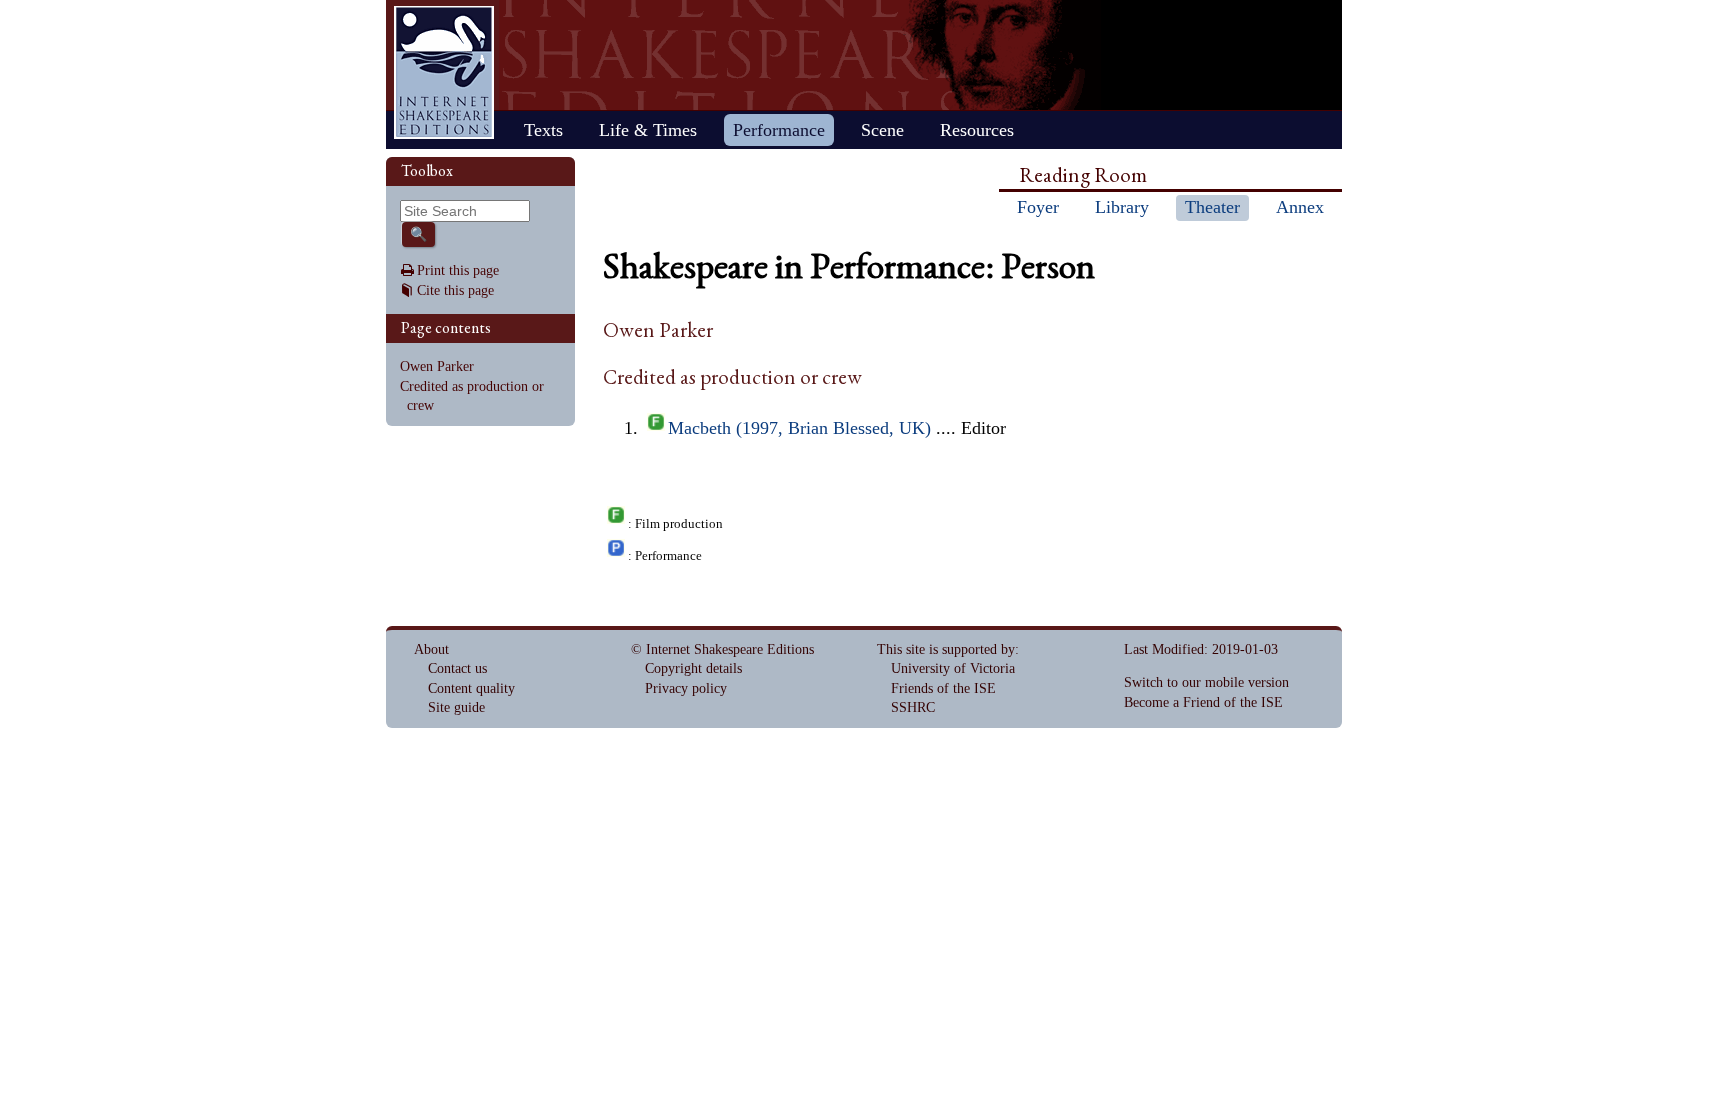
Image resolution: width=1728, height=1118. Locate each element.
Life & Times (648, 130)
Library (1122, 207)
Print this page (458, 270)
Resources (977, 130)
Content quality (471, 688)
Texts (543, 130)
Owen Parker (437, 366)
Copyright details (693, 668)
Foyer (1038, 207)
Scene (882, 130)
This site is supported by (946, 649)
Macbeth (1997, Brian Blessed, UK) (799, 428)
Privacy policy (686, 688)
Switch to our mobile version (1206, 682)
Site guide (456, 707)
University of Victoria (953, 668)
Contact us (457, 668)
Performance (779, 130)
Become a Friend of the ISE (1203, 702)
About (431, 649)
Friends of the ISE (943, 688)
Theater (1212, 207)
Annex (1300, 207)
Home (444, 72)
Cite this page (455, 290)
